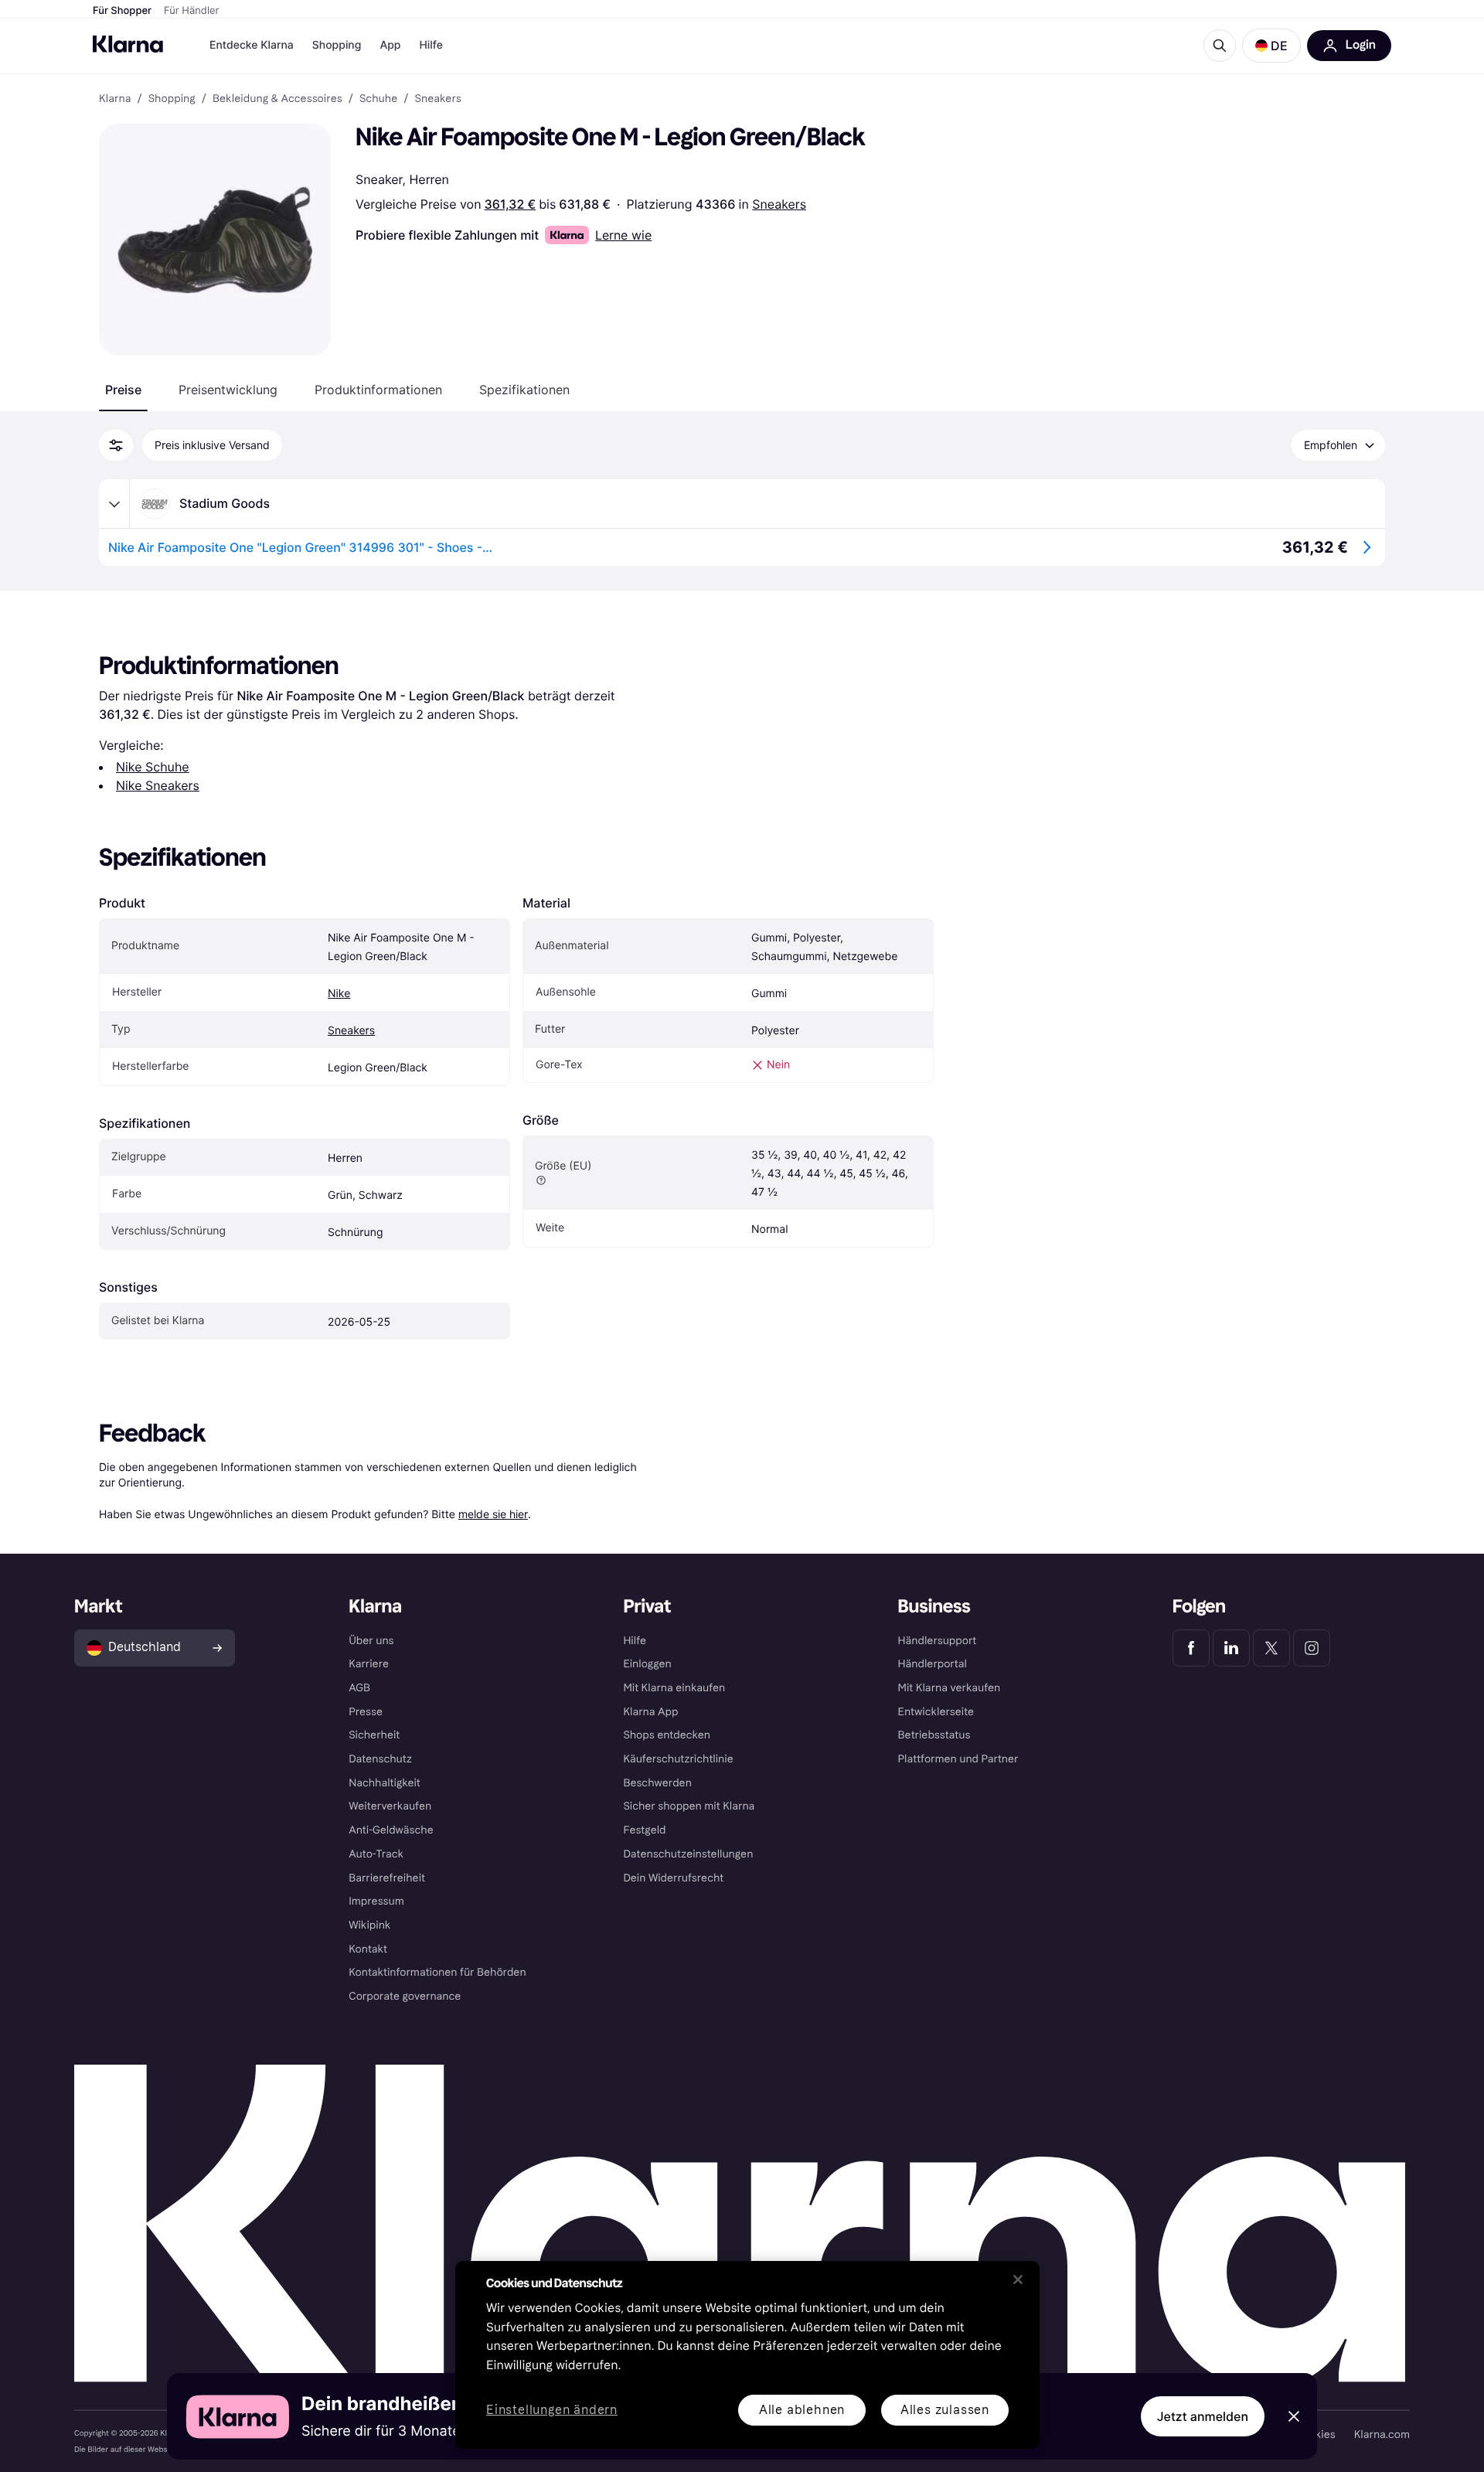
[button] (1271, 46)
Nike (339, 994)
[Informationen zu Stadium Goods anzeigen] (114, 504)
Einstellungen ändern (552, 2411)
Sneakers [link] (438, 99)
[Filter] (116, 445)
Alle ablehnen (802, 2410)
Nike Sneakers (158, 785)
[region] (747, 2355)
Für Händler (191, 11)
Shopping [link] (172, 99)
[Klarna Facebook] (1191, 1648)
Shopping (337, 45)
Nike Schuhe (153, 767)
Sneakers (779, 204)
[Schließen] (1018, 2280)
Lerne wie (623, 235)
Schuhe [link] (378, 99)
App (390, 45)
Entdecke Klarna (252, 45)
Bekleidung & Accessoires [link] (277, 99)
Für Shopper (122, 11)
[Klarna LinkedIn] (1231, 1648)
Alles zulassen (945, 2410)
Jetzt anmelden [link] (1203, 2416)
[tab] (123, 390)
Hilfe (431, 45)
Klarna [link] (115, 99)
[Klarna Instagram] (1312, 1648)
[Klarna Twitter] (1271, 1648)
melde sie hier (493, 1514)
